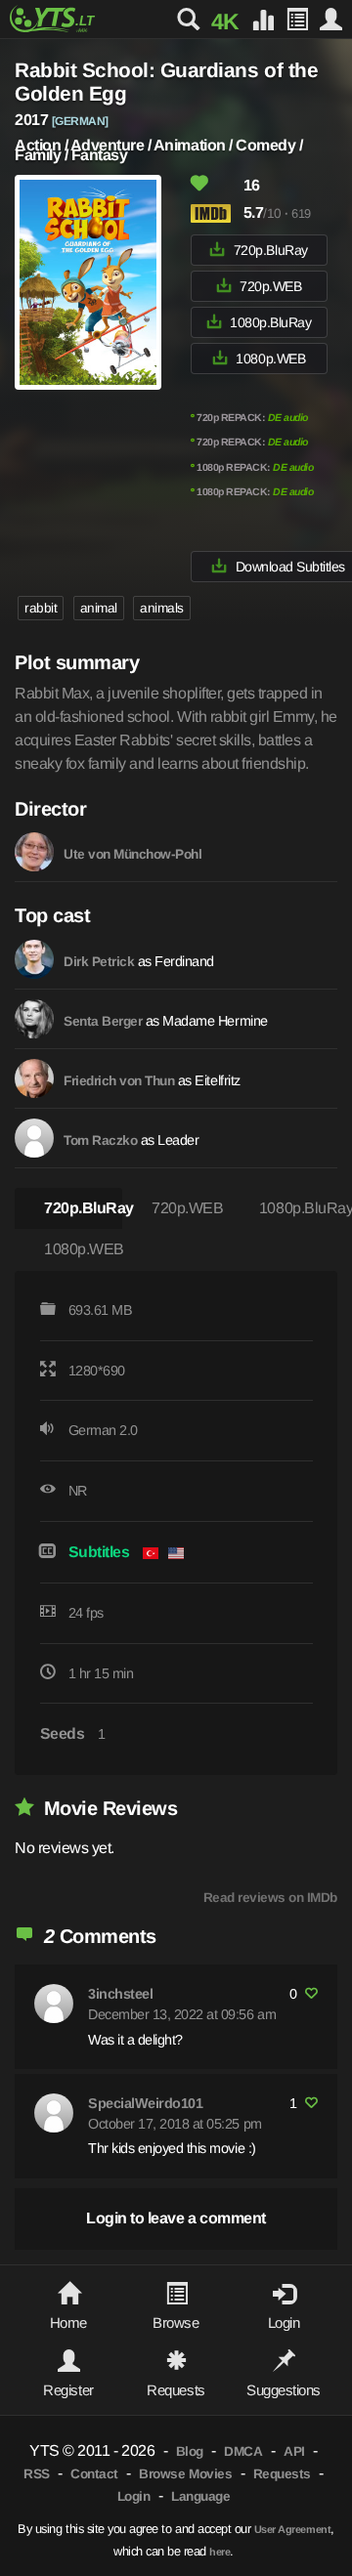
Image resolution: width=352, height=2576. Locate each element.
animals (162, 608)
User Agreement (292, 2529)
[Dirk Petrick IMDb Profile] (34, 959)
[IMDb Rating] (215, 213)
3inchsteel (120, 1994)
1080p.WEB (270, 359)
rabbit (41, 608)
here (220, 2552)
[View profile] (54, 2004)
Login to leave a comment (176, 2218)
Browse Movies (185, 2474)
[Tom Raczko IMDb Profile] (34, 1138)
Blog (190, 2451)
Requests (282, 2474)
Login (134, 2496)
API (294, 2451)
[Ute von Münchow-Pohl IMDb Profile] (34, 852)
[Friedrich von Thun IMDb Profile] (34, 1078)
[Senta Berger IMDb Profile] (34, 1019)
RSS (37, 2474)
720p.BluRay (271, 250)
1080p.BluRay (270, 322)
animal (99, 608)
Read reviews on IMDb (270, 1898)
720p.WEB (270, 286)
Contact (94, 2474)
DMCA (243, 2451)
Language (200, 2496)
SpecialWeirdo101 (145, 2103)
